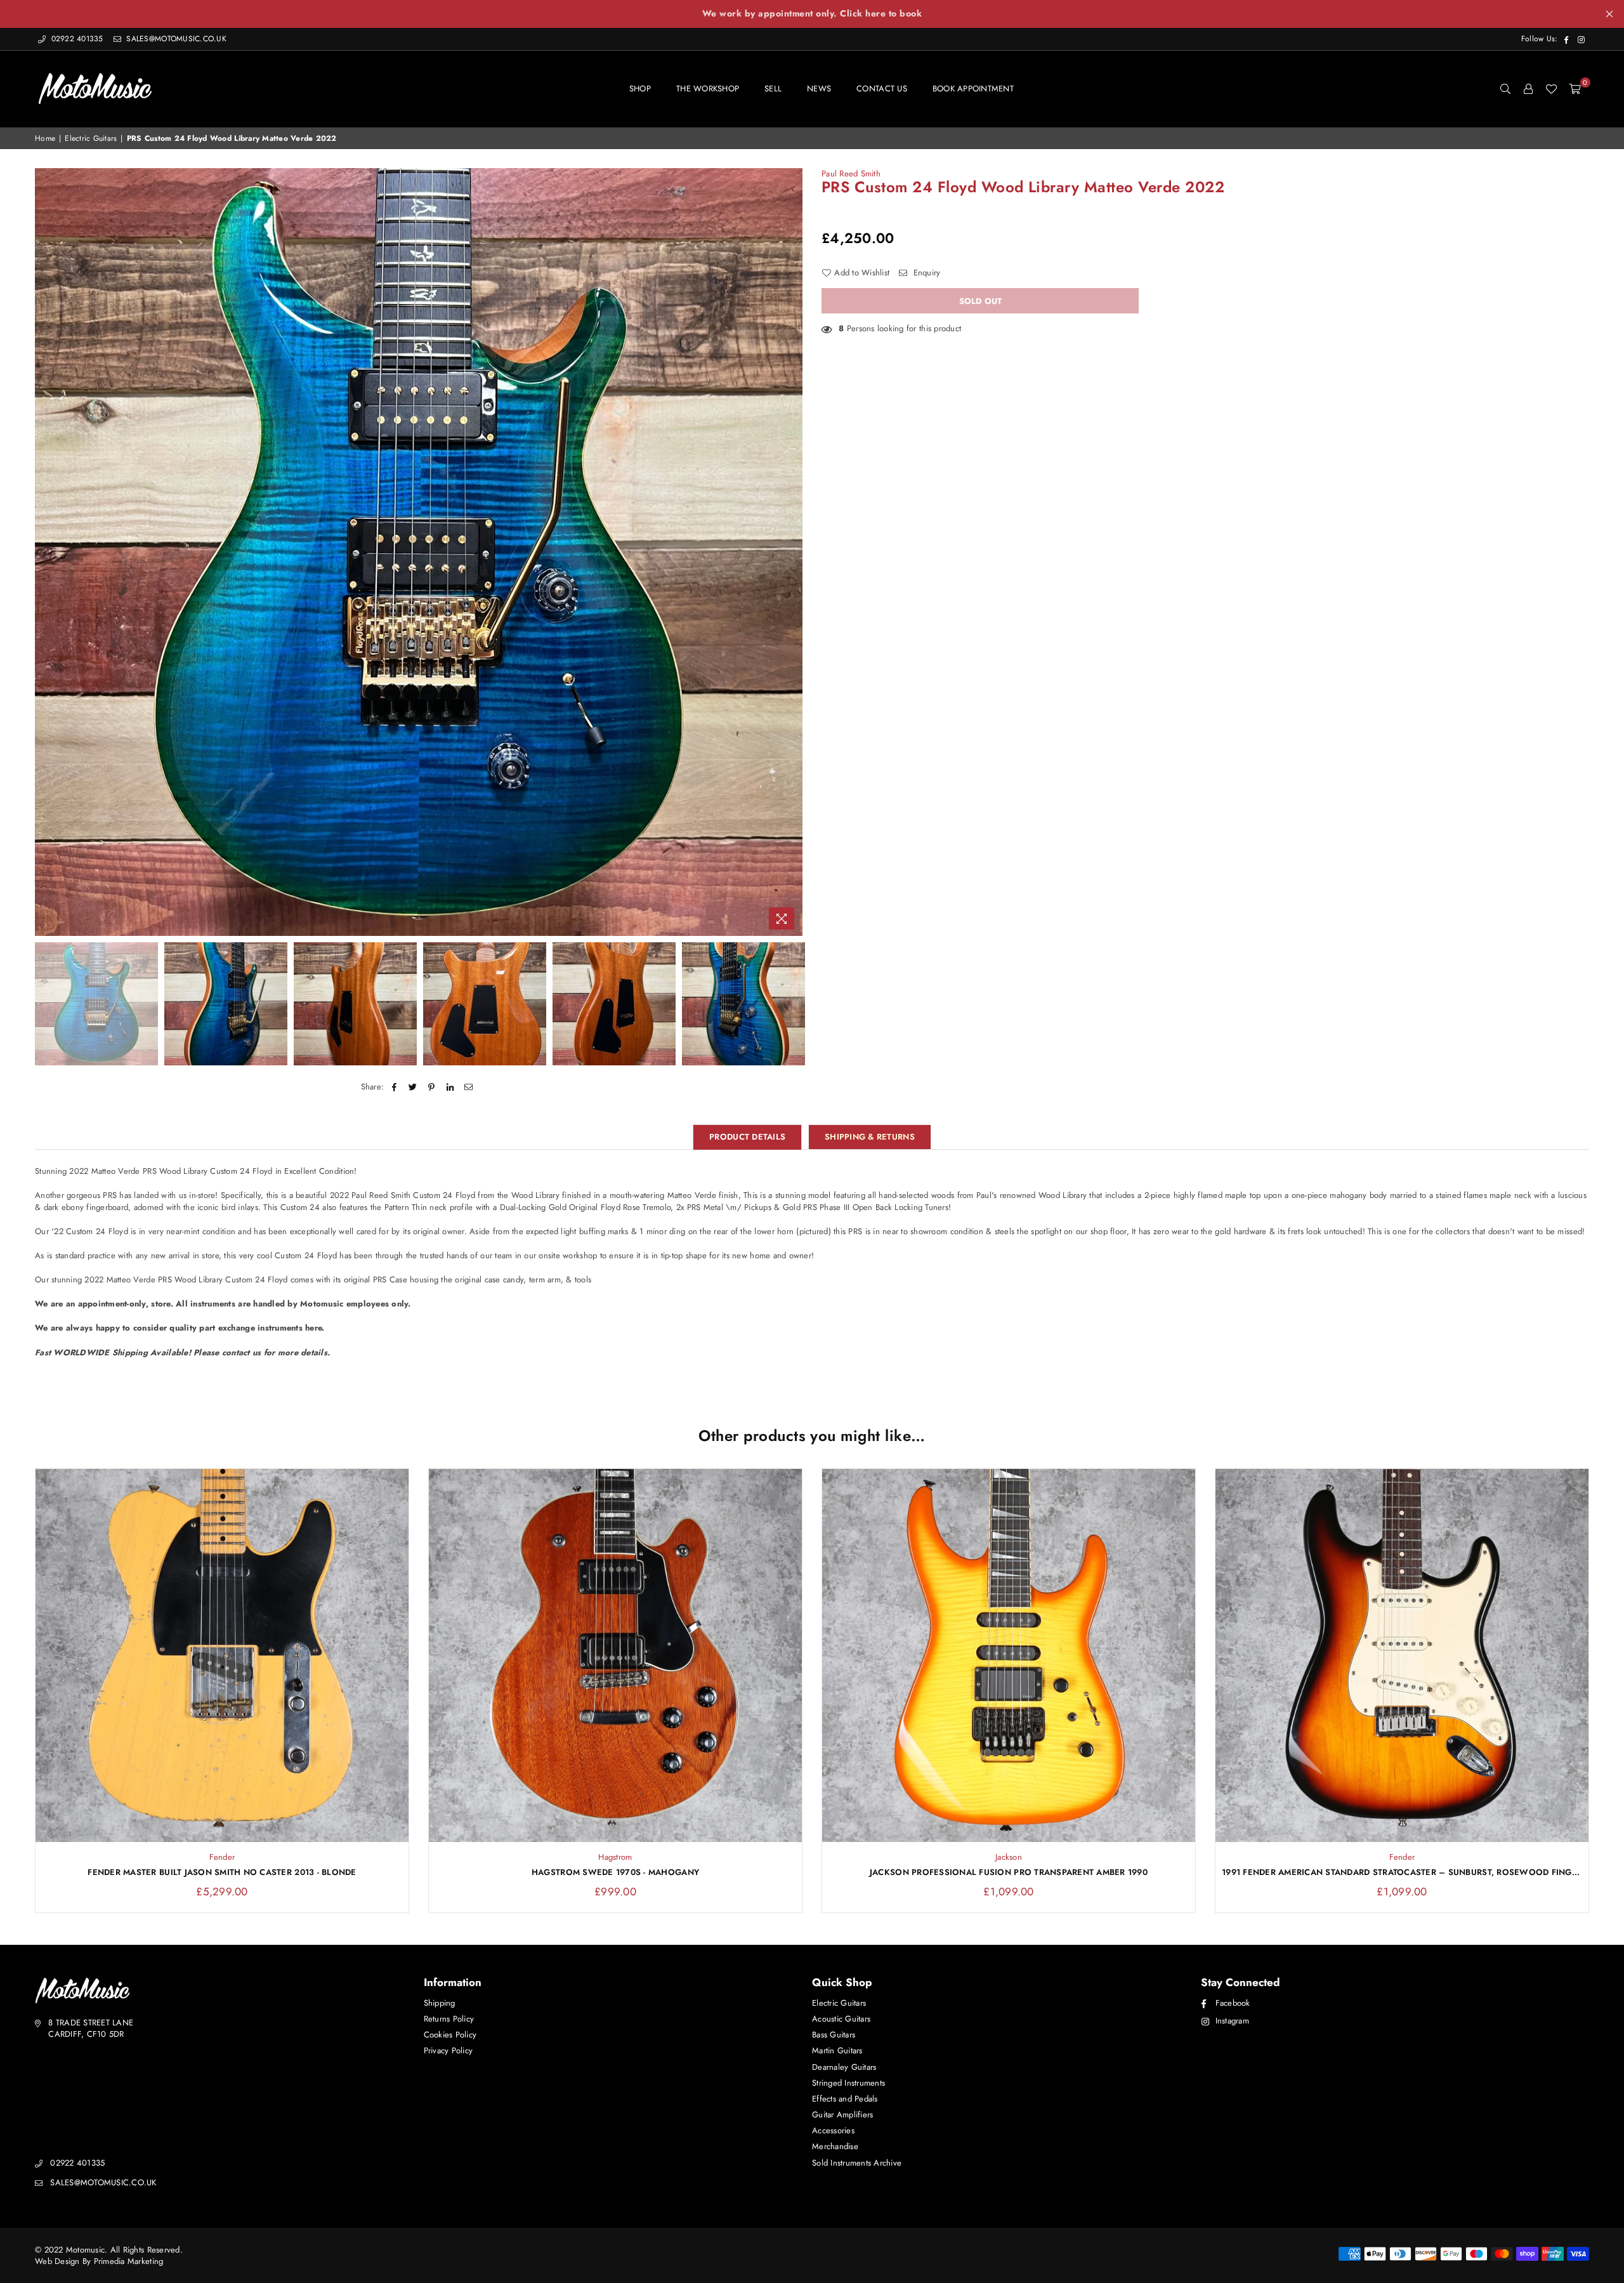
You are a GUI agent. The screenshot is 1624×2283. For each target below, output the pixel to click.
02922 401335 (77, 39)
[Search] (1505, 89)
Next (791, 552)
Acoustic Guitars (841, 2019)
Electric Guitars (91, 139)
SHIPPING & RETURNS (870, 1137)
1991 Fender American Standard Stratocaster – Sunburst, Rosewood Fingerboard (1402, 1872)
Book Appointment (973, 89)
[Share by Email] (468, 1087)
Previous (46, 552)
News (819, 89)
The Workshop (708, 89)
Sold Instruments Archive (857, 2163)
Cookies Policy (450, 2035)
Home (45, 139)
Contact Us (882, 89)
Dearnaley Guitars (844, 2067)
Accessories (833, 2130)
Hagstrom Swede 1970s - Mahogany (615, 1872)
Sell (773, 89)
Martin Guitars (837, 2050)
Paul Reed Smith (851, 174)
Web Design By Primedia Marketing (99, 2261)
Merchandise (835, 2146)
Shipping (440, 2003)
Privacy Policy (449, 2050)
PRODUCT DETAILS (747, 1137)
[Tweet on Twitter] (413, 1087)
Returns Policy (449, 2019)
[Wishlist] (1551, 89)
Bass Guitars (834, 2035)
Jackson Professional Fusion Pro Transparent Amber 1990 (1009, 1872)
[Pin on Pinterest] (432, 1087)
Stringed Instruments (848, 2083)
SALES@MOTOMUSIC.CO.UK (175, 39)
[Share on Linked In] (450, 1087)
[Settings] (1528, 89)
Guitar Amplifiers (842, 2115)
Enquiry (925, 273)
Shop (640, 89)
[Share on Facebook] (394, 1087)
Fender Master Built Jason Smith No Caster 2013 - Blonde (222, 1872)
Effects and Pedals (845, 2099)
